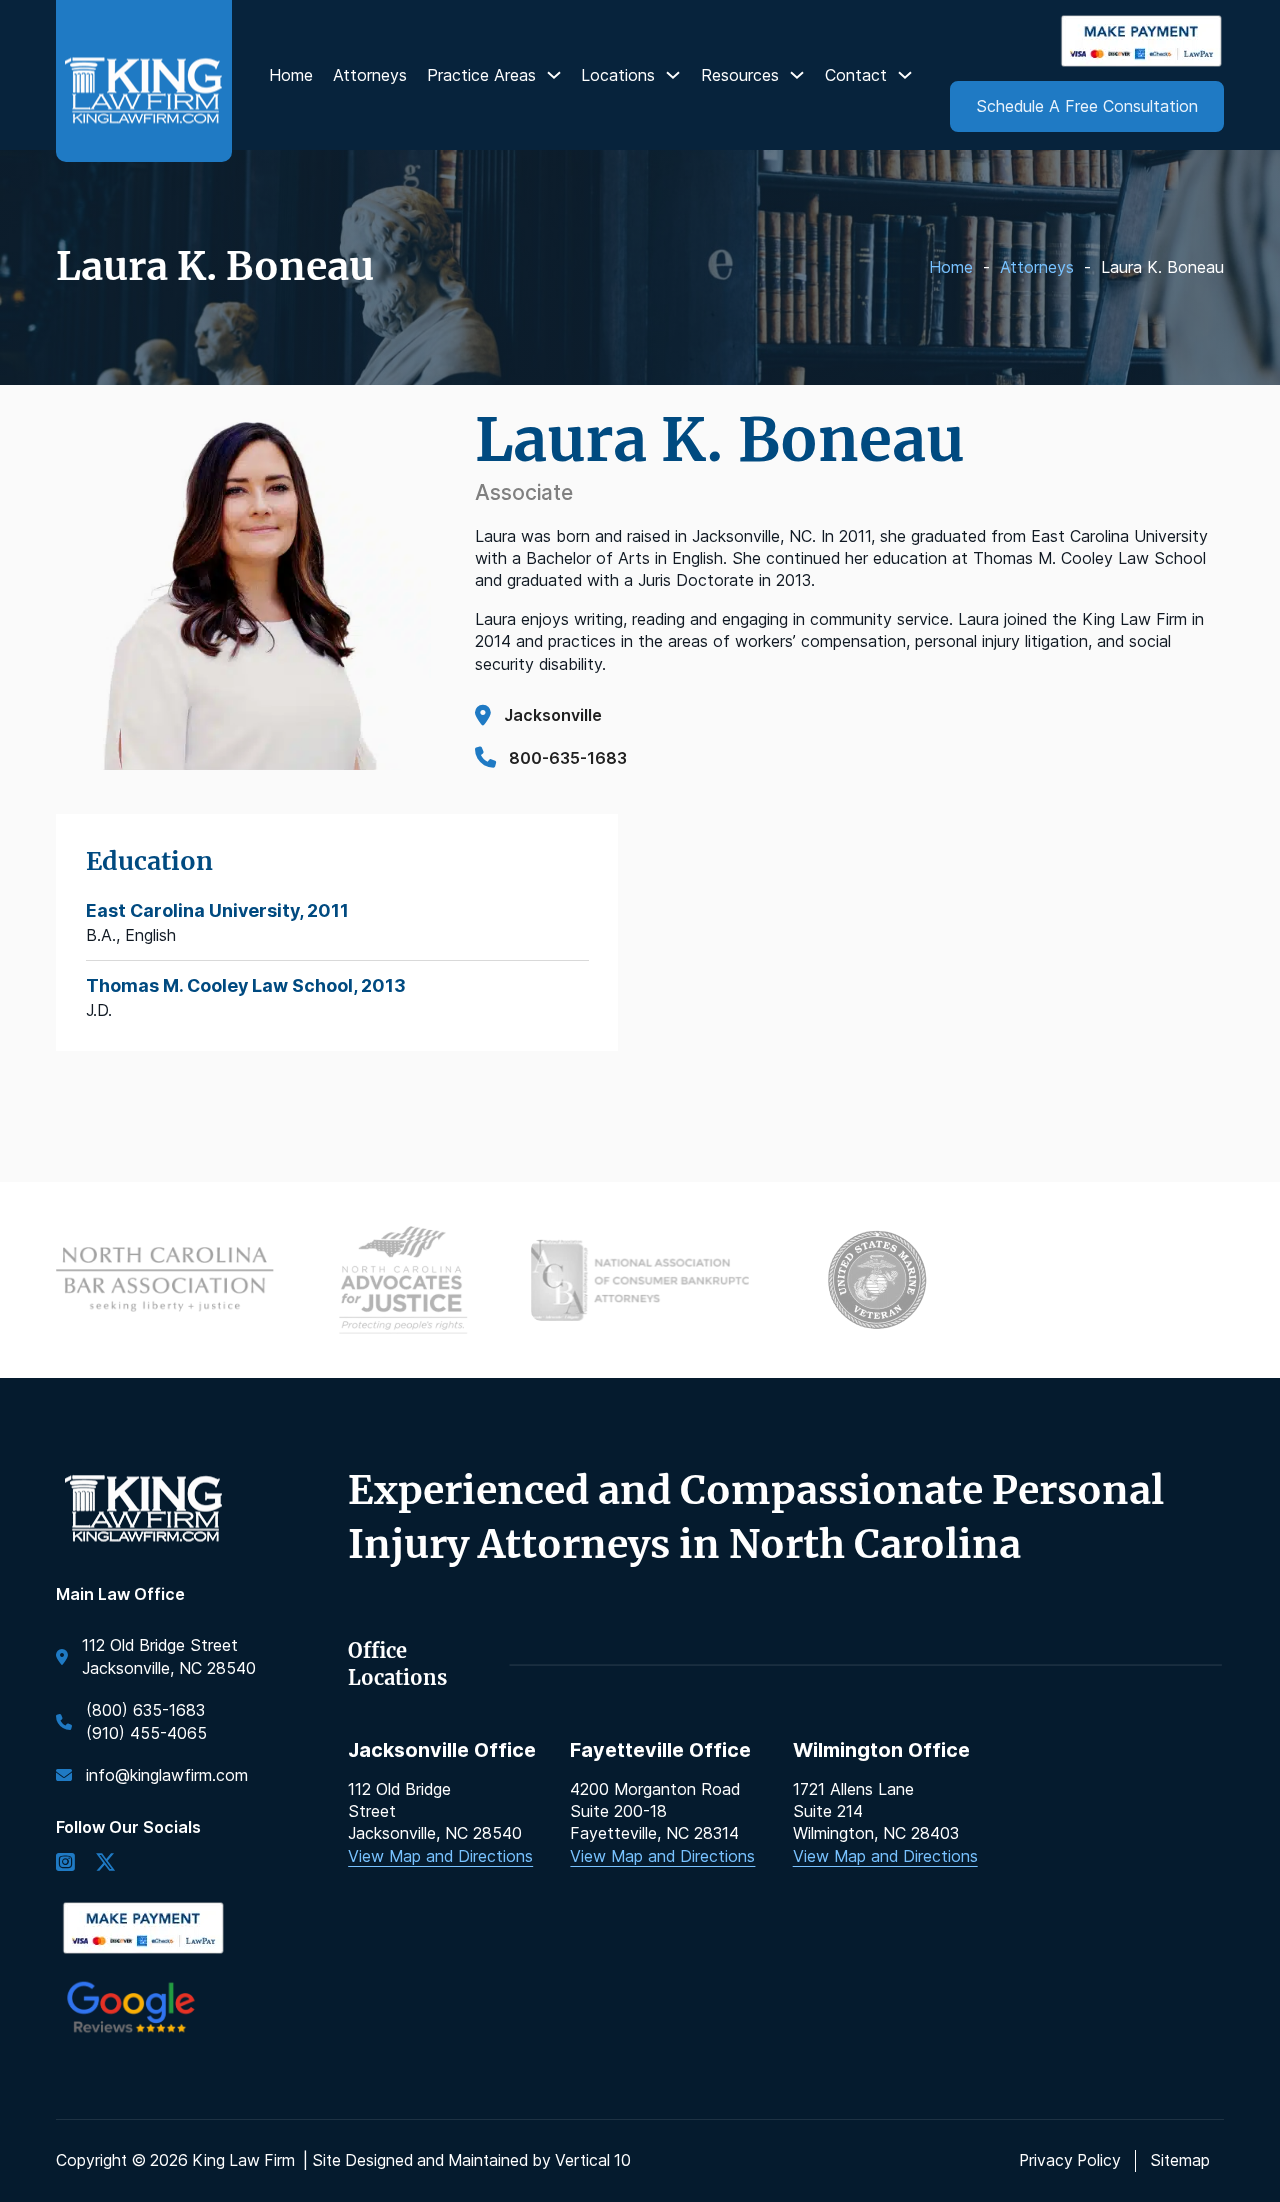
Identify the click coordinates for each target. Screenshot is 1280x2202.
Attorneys (370, 75)
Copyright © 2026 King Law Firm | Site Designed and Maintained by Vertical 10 (343, 2160)
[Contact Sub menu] (905, 75)
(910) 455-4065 (146, 1733)
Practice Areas (481, 75)
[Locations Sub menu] (673, 75)
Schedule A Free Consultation (1087, 106)
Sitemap (1180, 2160)
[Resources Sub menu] (797, 75)
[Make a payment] (1141, 41)
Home (291, 75)
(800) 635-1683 (145, 1710)
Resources (740, 75)
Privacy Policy (1070, 2160)
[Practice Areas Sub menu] (554, 75)
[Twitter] (105, 1863)
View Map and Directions (440, 1856)
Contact (856, 75)
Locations (618, 75)
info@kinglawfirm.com (167, 1775)
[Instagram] (65, 1863)
